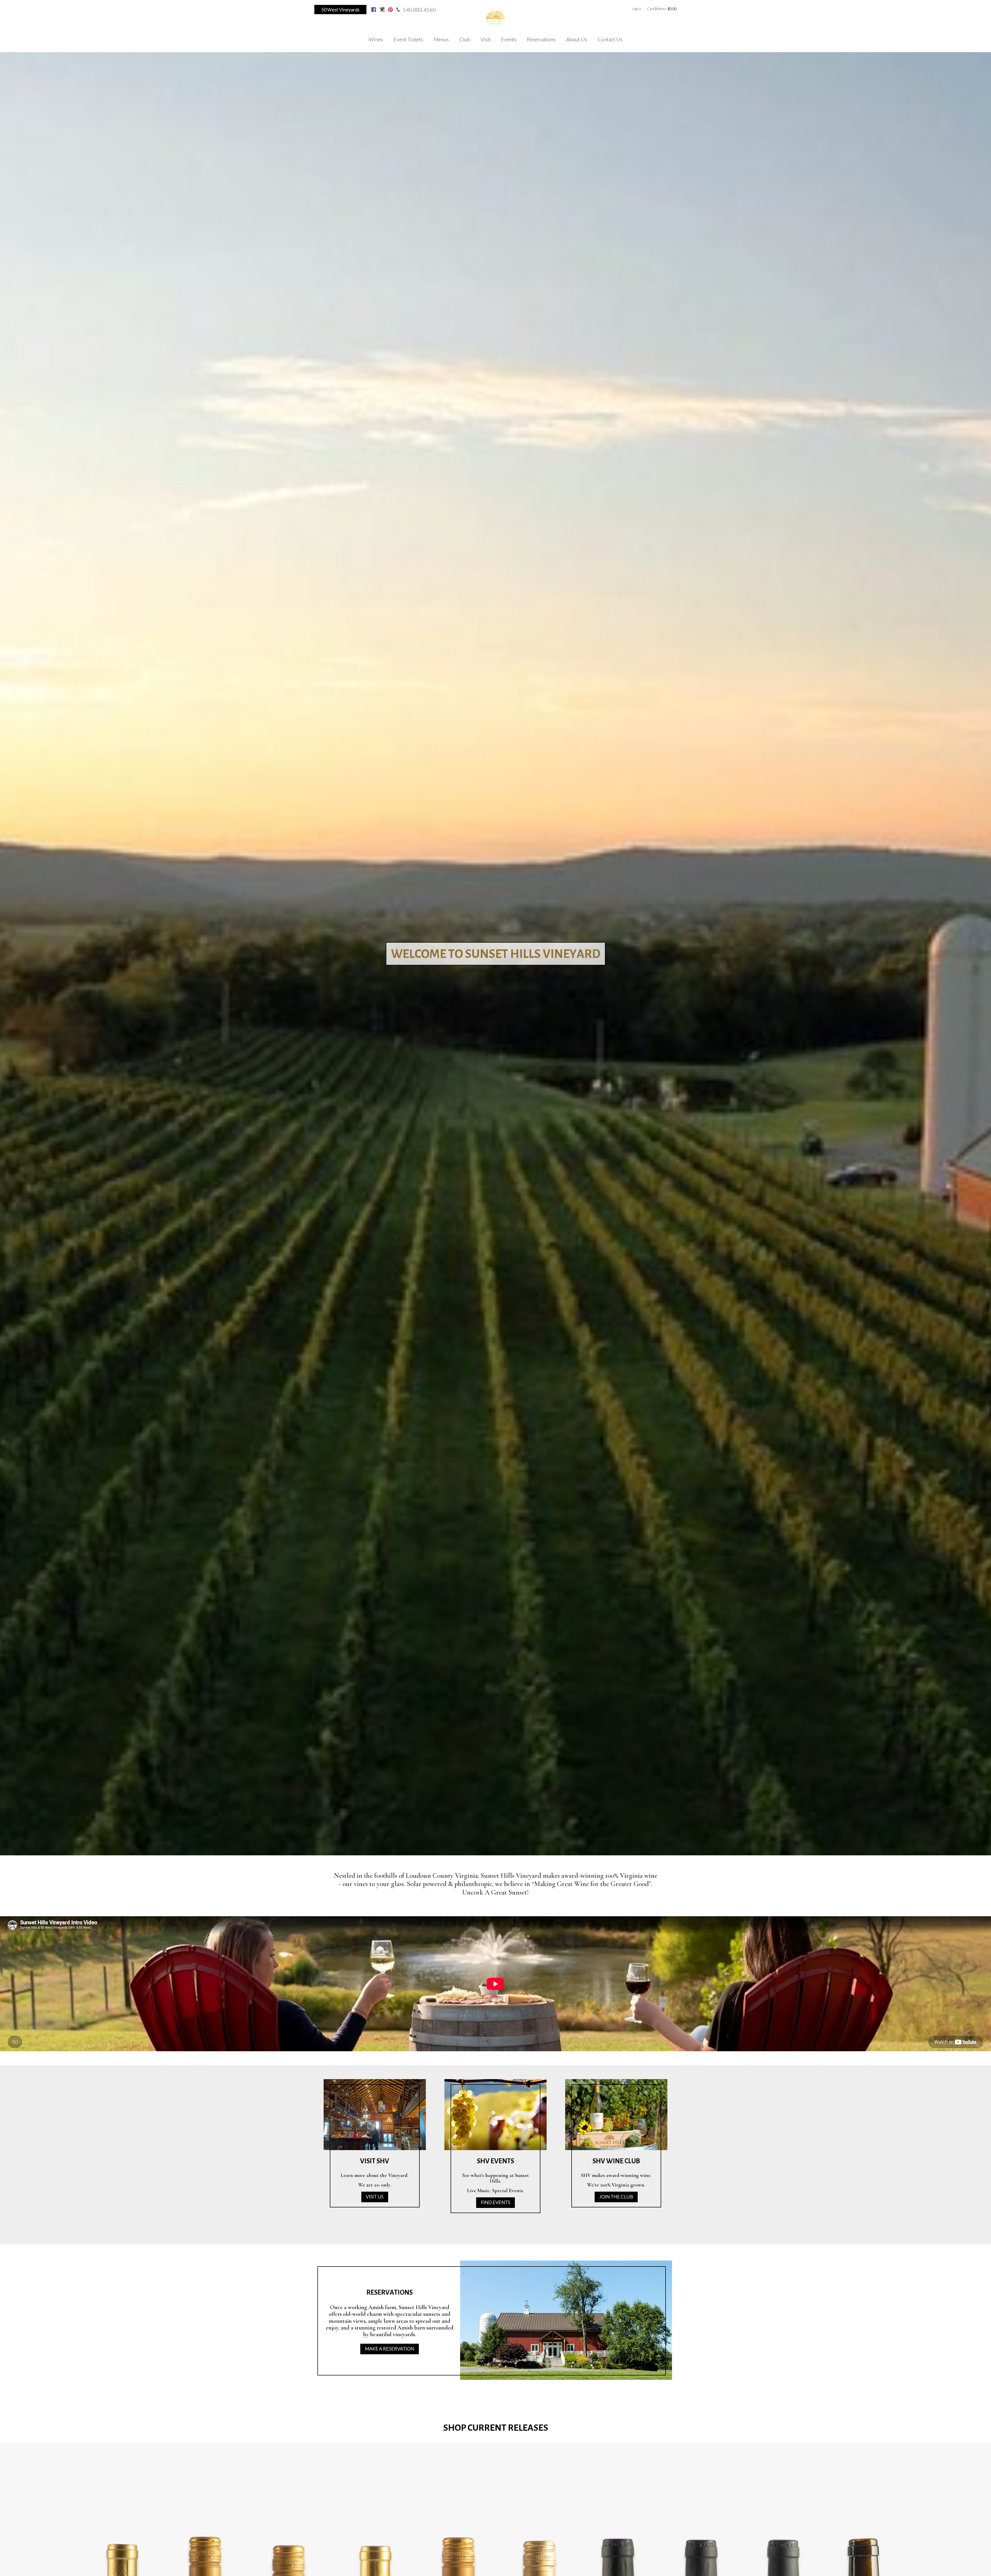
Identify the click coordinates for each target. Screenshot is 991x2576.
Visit (486, 39)
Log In (637, 9)
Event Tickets (408, 39)
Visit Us (375, 2197)
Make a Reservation (390, 2349)
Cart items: (662, 9)
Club (465, 39)
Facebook (374, 10)
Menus (441, 39)
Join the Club (616, 2197)
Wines (376, 39)
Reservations (541, 39)
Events (509, 39)
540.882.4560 (419, 10)
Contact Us (610, 39)
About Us (577, 39)
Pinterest (390, 10)
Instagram (382, 10)
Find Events (495, 2202)
